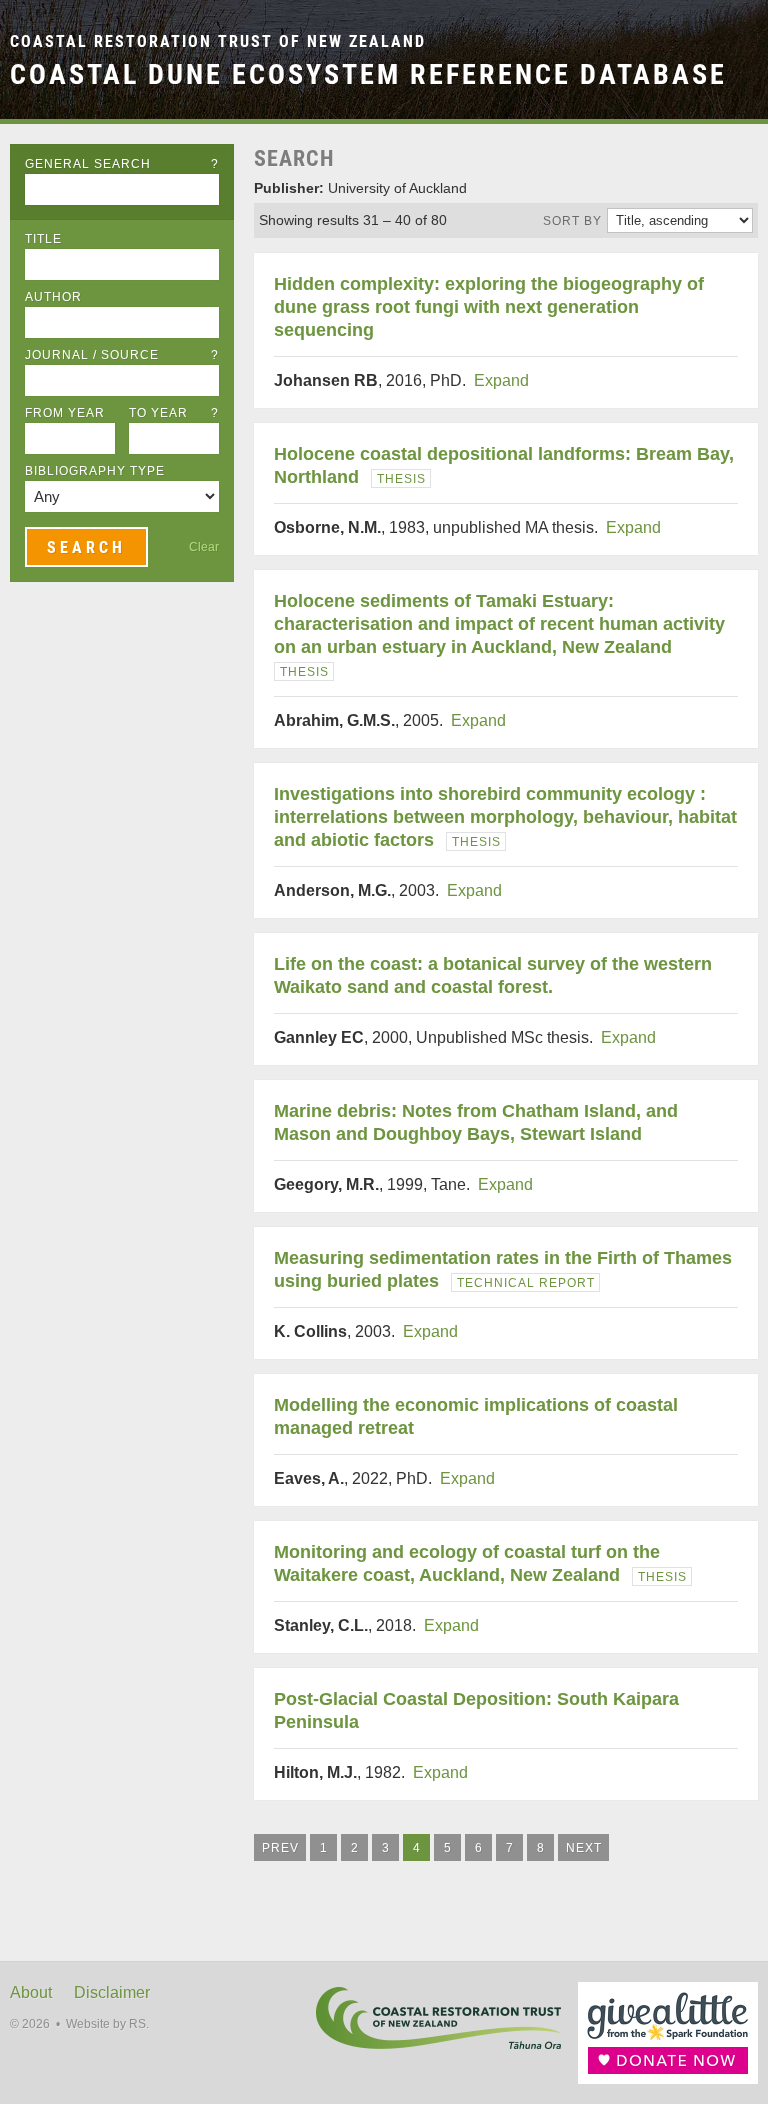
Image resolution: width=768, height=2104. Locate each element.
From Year (65, 413)
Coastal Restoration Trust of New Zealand (218, 41)
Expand (501, 380)
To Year (174, 413)
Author (53, 297)
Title (43, 239)
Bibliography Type (95, 471)
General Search (122, 164)
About (31, 1992)
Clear (204, 547)
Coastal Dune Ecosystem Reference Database (368, 74)
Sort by (572, 221)
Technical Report (526, 1283)
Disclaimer (112, 1992)
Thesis (401, 479)
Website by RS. (107, 2024)
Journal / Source (122, 355)
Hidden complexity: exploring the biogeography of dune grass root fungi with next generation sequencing (489, 307)
